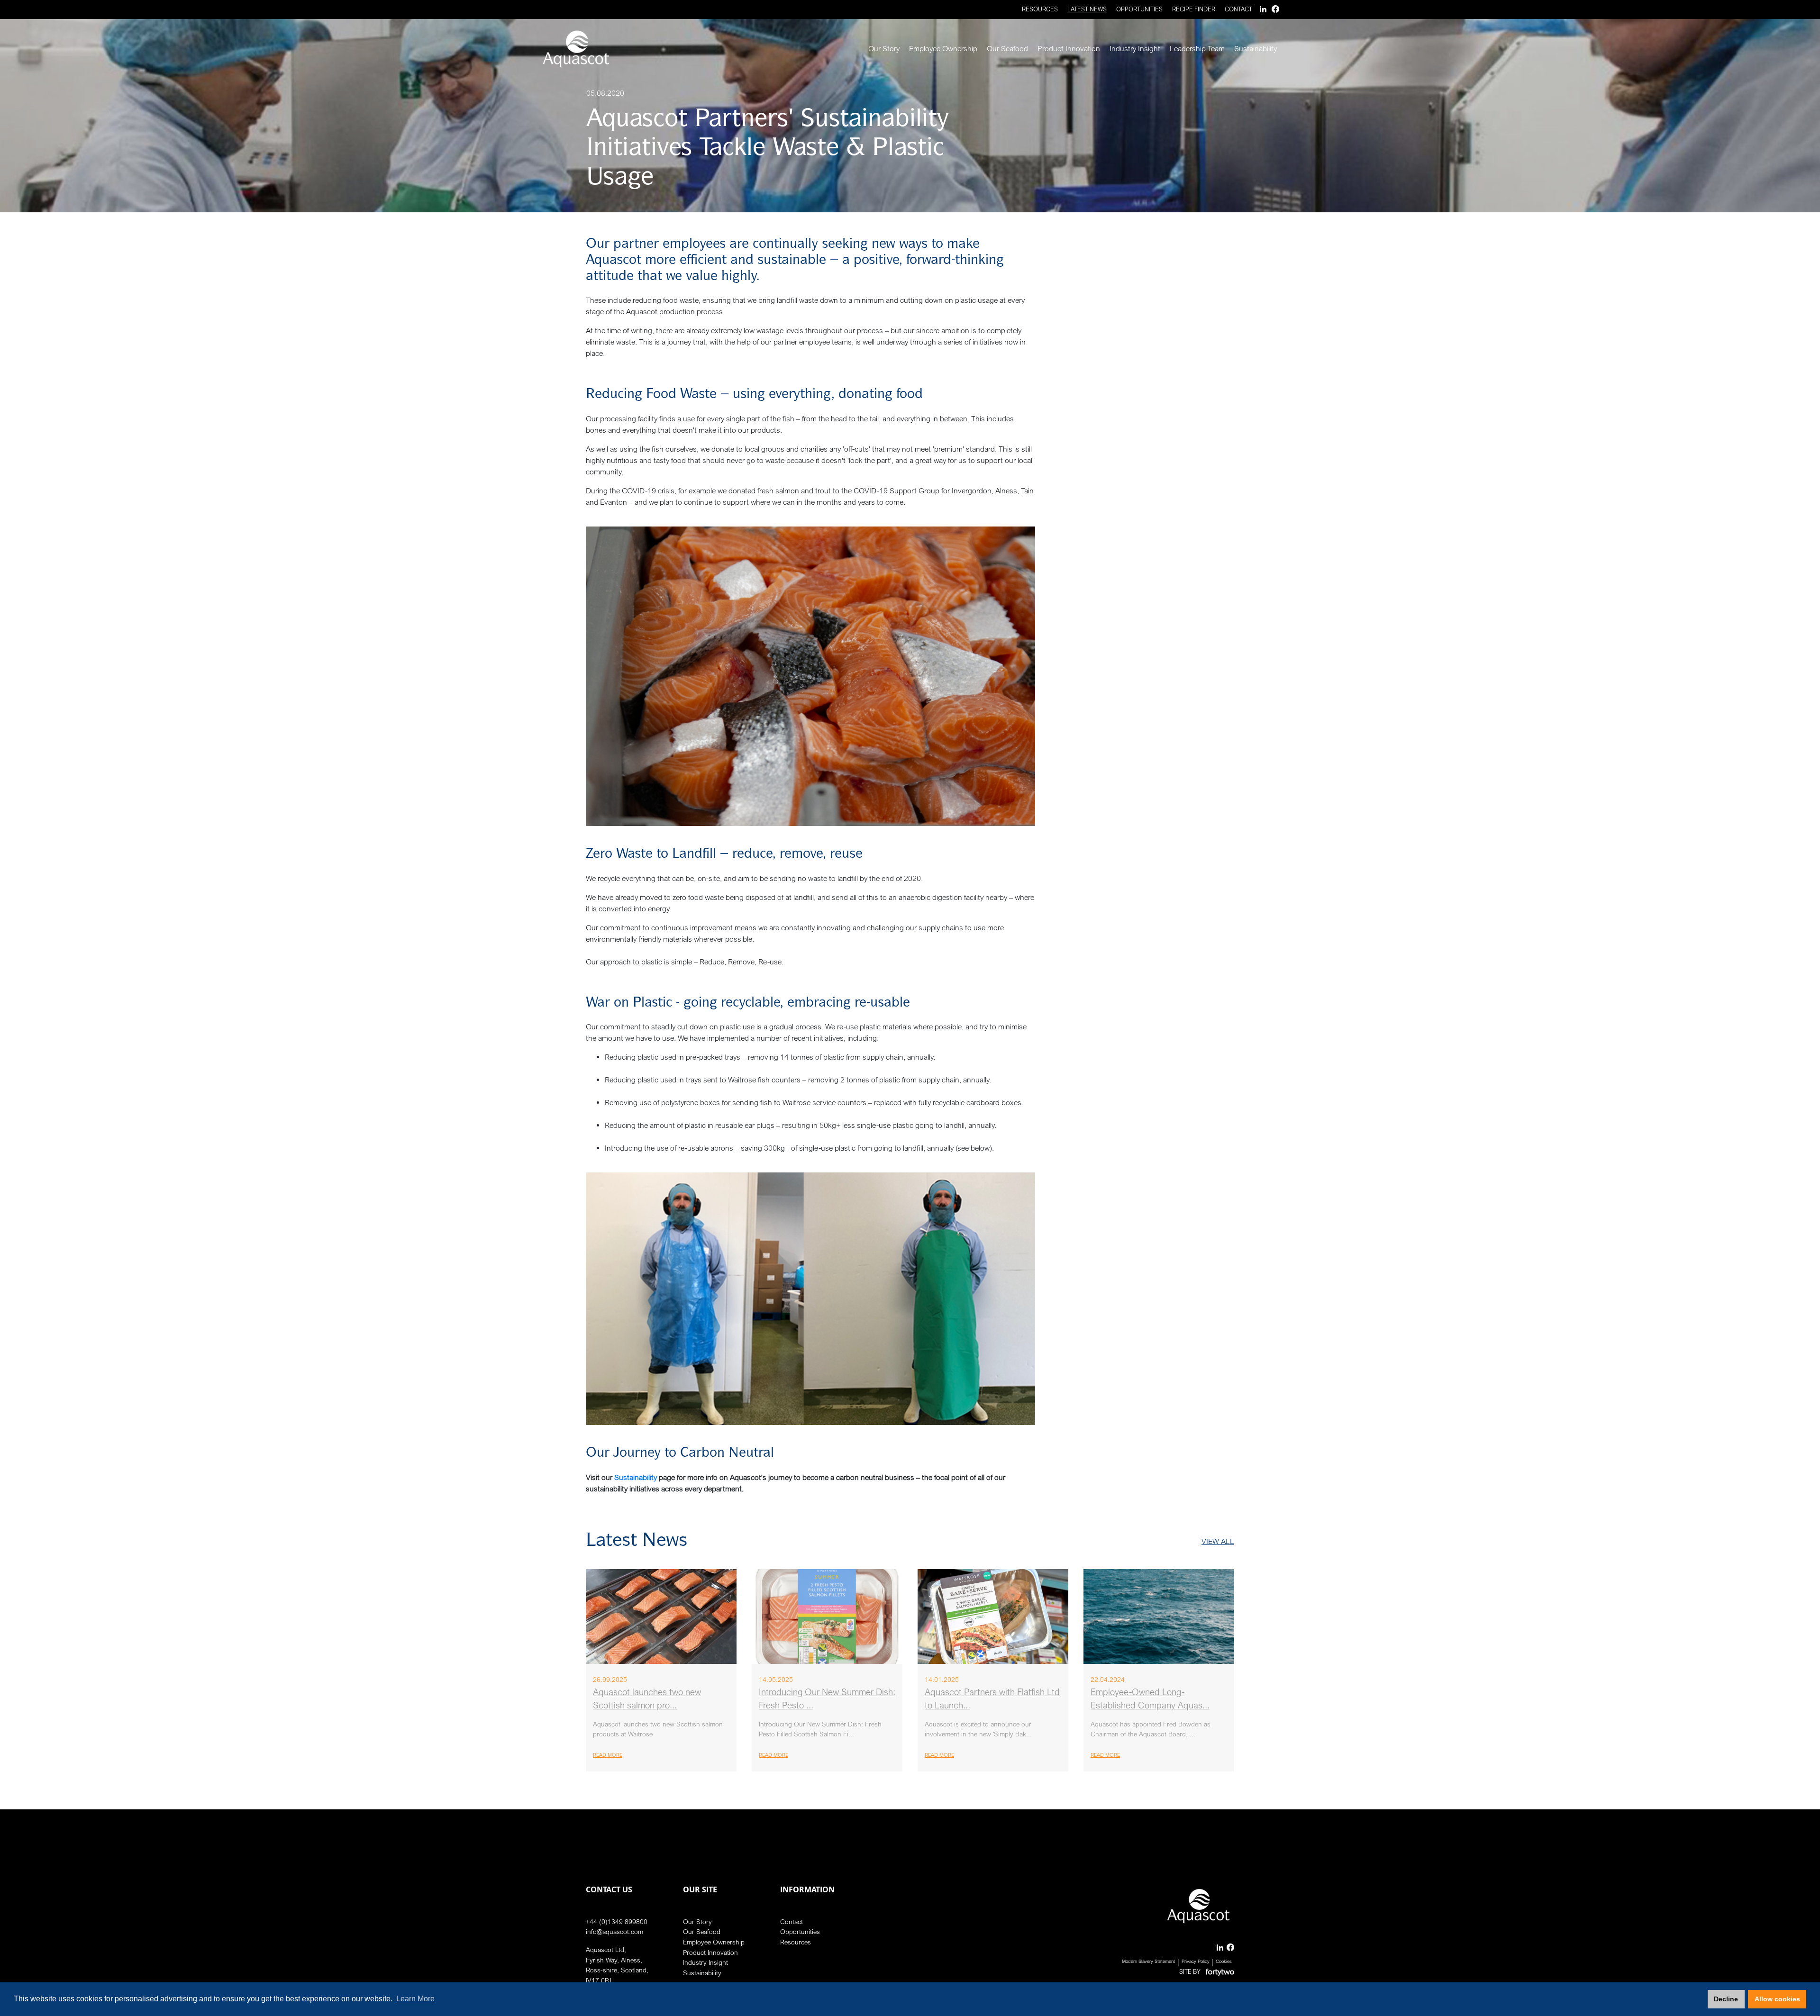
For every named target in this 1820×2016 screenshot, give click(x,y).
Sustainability (1256, 48)
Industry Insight (1135, 48)
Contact (1238, 9)
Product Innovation (1069, 48)
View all (1218, 1541)
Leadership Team (1197, 48)
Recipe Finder (1194, 9)
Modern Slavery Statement (1148, 1961)
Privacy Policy (1196, 1961)
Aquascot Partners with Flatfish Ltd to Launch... (992, 1699)
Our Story (884, 48)
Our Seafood (1007, 48)
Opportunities (1139, 9)
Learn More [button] (415, 1999)
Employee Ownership (943, 48)
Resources (1040, 9)
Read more (608, 1755)
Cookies (1224, 1961)
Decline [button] (1726, 1999)
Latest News (1087, 9)
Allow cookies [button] (1777, 1999)
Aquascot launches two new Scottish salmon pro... (647, 1699)
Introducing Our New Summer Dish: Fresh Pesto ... (827, 1699)
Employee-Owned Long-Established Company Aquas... (1150, 1699)
